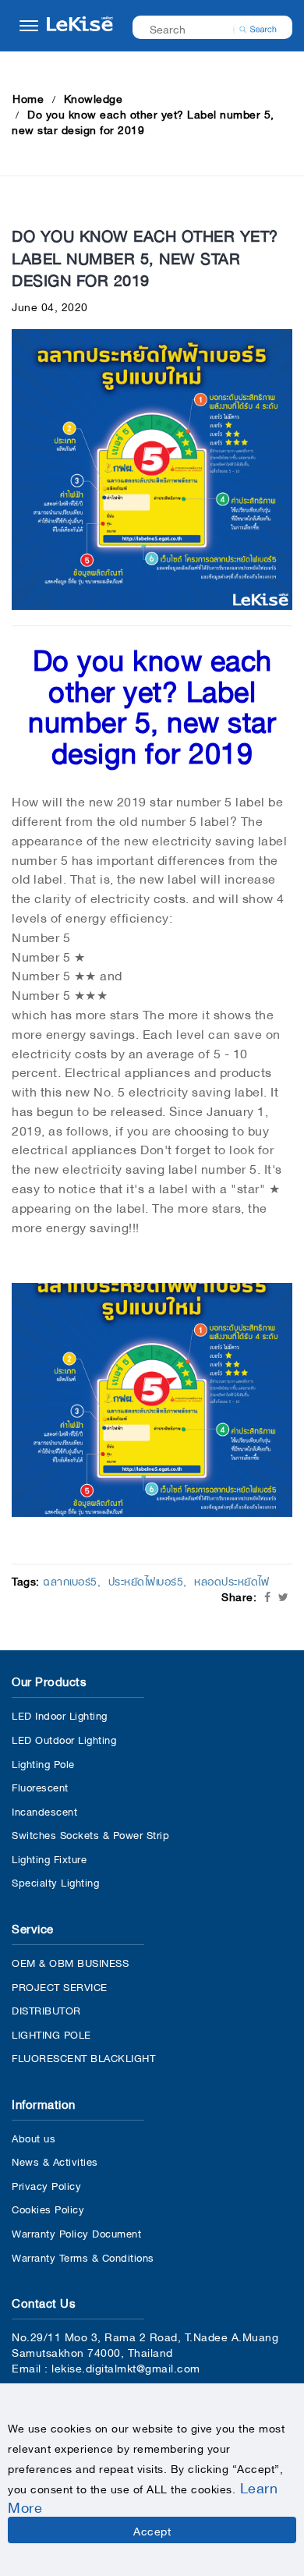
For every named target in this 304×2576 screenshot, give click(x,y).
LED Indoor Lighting (60, 1715)
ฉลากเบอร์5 (70, 1580)
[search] (258, 27)
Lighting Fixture (49, 1858)
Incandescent (44, 1811)
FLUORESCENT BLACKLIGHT (83, 2057)
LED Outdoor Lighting (64, 1739)
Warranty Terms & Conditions (83, 2257)
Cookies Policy (48, 2208)
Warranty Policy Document (76, 2232)
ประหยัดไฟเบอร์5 (146, 1580)
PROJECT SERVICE (60, 1986)
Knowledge (94, 97)
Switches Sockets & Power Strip (90, 1834)
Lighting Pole (43, 1763)
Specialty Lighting (55, 1882)
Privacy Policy (46, 2185)
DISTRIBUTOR (46, 2009)
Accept (152, 2530)
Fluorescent (40, 1786)
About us (34, 2137)
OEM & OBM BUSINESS (70, 1962)
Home (28, 97)
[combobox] (202, 28)
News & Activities (55, 2161)
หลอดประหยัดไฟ (232, 1580)
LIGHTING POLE (51, 2034)
